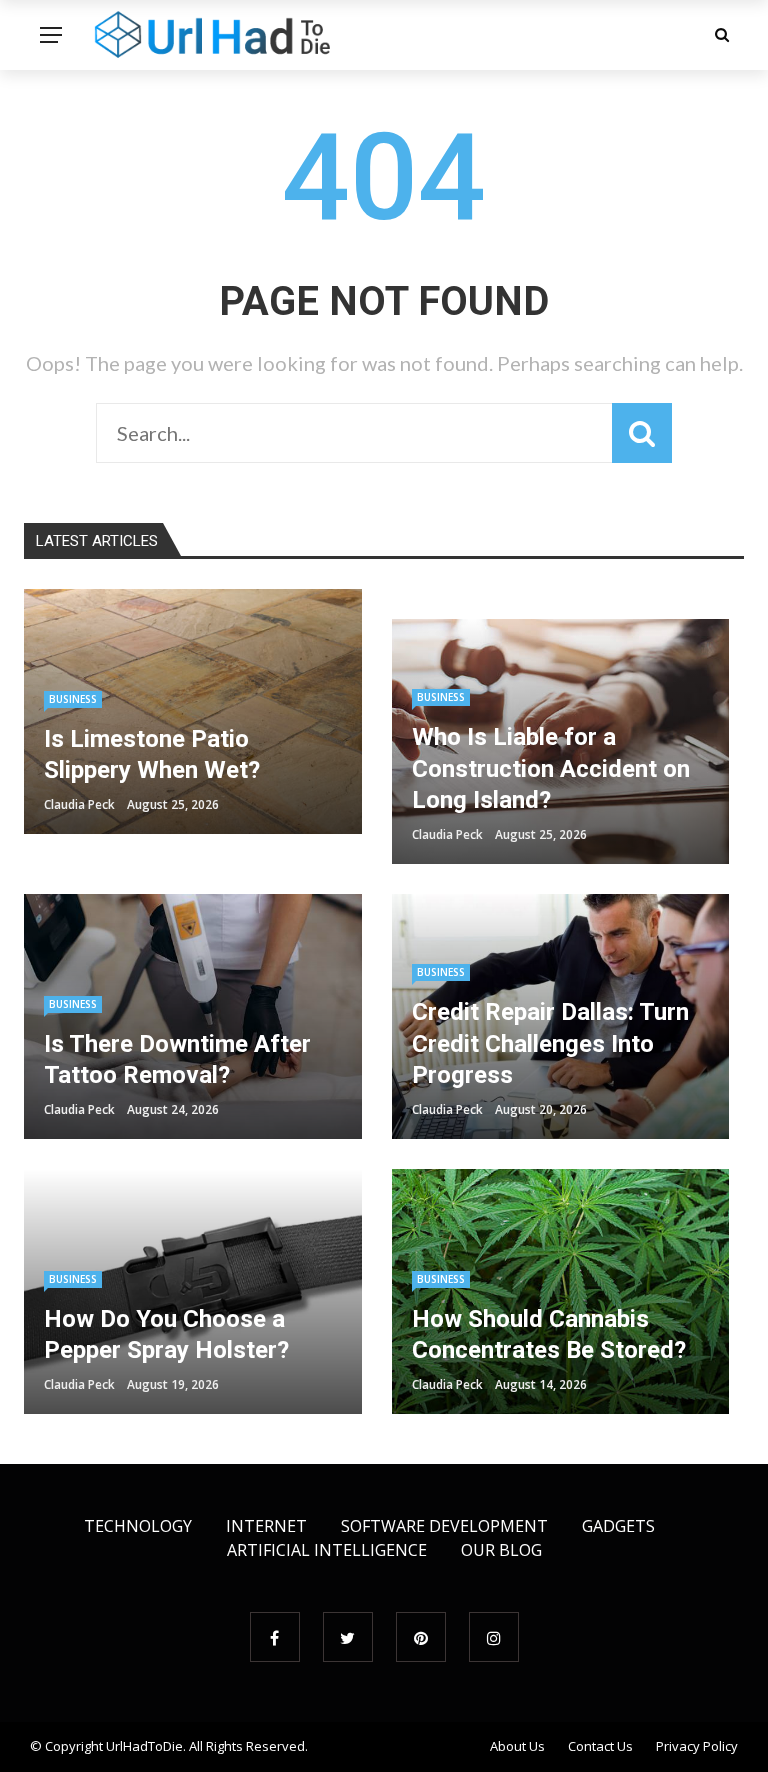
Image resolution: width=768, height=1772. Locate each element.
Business (73, 699)
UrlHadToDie (144, 1746)
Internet (266, 1526)
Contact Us (600, 1746)
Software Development (444, 1526)
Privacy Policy (697, 1746)
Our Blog (501, 1550)
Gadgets (618, 1526)
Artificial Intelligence (327, 1550)
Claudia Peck (79, 804)
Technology (138, 1526)
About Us (517, 1746)
